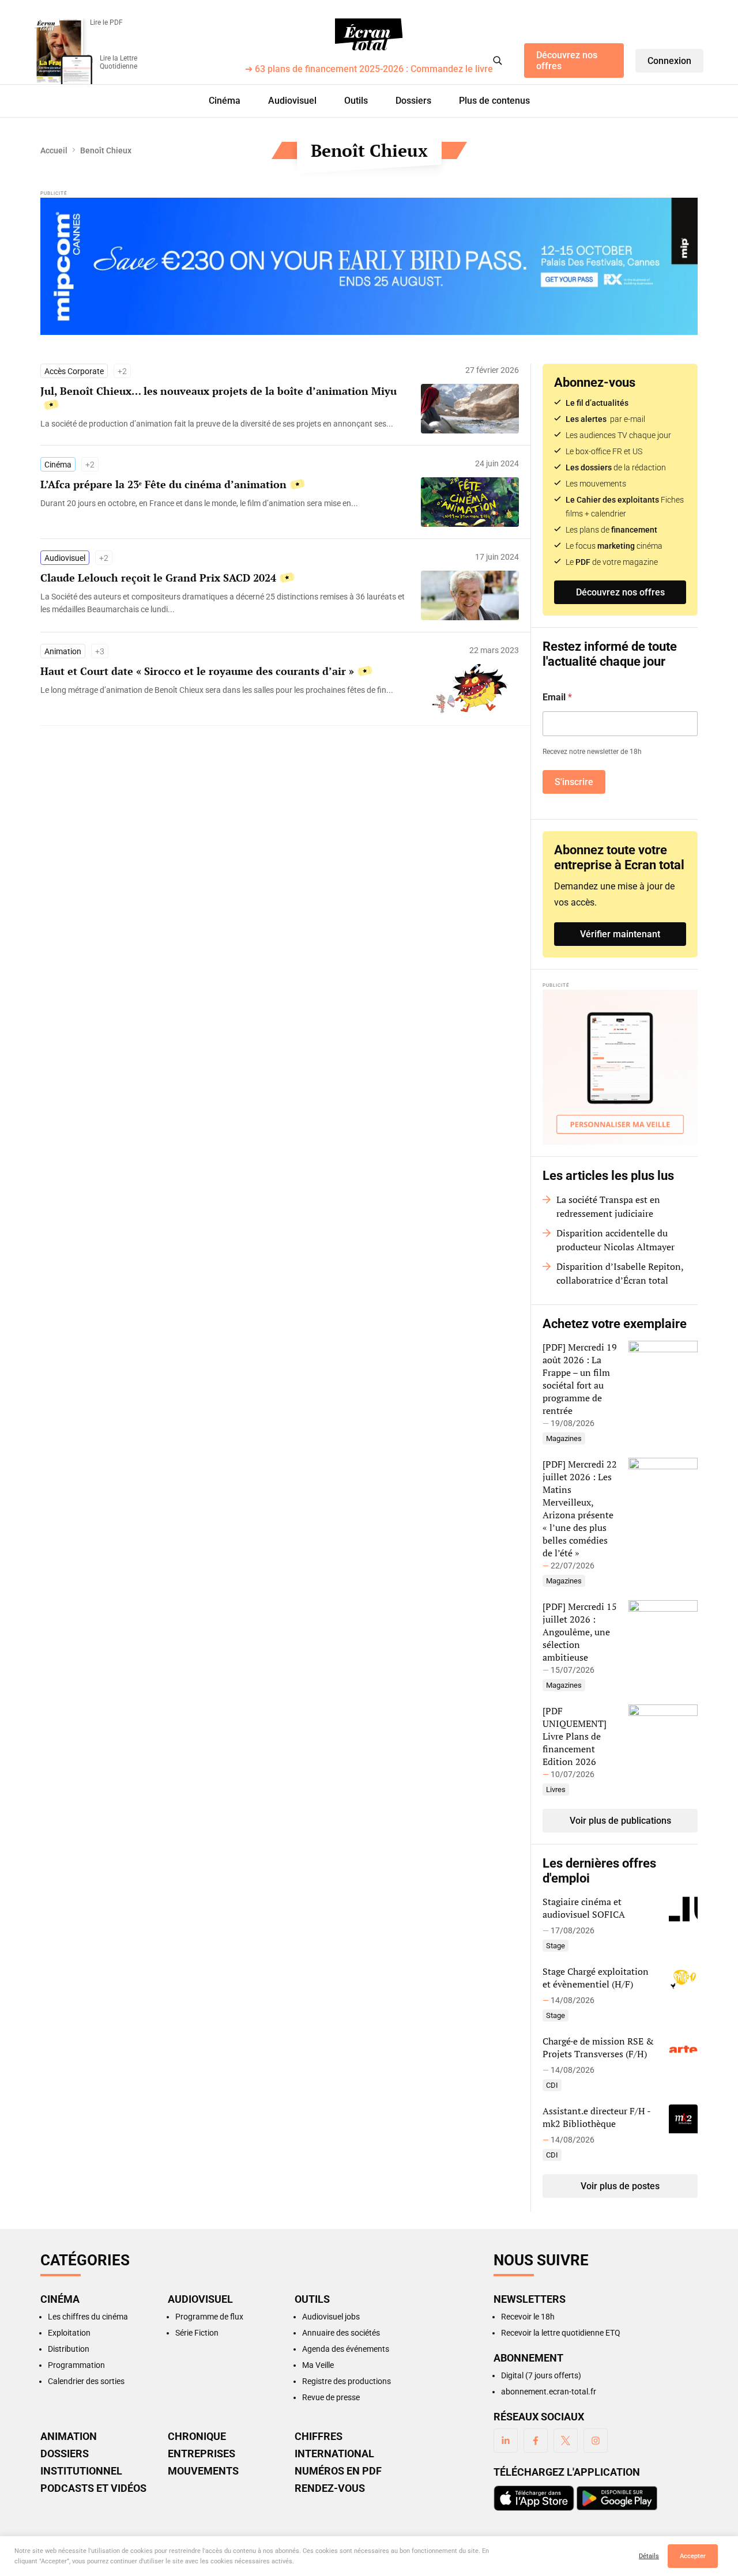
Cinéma (225, 101)
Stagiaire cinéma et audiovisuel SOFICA (584, 1908)
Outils (356, 101)
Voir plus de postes (620, 2186)
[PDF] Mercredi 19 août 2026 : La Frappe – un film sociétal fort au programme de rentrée (580, 1379)
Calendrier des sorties (86, 2381)
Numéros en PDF (338, 2471)
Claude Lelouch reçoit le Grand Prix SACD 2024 (158, 578)
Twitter (566, 2441)
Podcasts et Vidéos (93, 2488)
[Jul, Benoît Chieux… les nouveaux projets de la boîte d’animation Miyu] (225, 424)
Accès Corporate (74, 371)
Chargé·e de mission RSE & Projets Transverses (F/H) (598, 2047)
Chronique (197, 2437)
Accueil (54, 150)
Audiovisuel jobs (331, 2317)
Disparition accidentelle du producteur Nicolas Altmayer (615, 1240)
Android (617, 2498)
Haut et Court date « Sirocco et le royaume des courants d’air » (197, 671)
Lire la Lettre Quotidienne (118, 62)
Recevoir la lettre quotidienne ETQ (561, 2333)
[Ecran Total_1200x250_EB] (369, 266)
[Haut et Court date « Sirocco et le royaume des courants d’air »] (225, 690)
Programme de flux (209, 2317)
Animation (63, 651)
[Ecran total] (369, 35)
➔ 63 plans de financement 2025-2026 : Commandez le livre (369, 69)
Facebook (536, 2441)
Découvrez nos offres (567, 61)
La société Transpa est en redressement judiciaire (608, 1206)
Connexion (669, 61)
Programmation (76, 2365)
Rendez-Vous (330, 2488)
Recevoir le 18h (528, 2317)
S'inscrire (574, 782)
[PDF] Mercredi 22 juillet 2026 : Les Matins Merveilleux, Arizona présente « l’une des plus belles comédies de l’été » (580, 1508)
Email (557, 697)
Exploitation (69, 2333)
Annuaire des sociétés (341, 2333)
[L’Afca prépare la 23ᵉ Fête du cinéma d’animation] (225, 503)
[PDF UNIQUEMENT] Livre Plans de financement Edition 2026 (575, 1736)
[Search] (498, 61)
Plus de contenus (494, 101)
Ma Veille (318, 2365)
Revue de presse (331, 2397)
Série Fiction (197, 2333)
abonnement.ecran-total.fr (549, 2392)
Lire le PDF (106, 22)
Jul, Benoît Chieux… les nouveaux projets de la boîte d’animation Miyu (220, 391)
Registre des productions (347, 2381)
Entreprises (202, 2454)
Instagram (596, 2441)
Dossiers (413, 101)
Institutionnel (81, 2471)
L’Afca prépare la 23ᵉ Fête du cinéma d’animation (163, 484)
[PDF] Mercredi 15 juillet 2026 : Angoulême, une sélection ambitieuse (580, 1632)
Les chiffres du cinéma (88, 2317)
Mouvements (203, 2471)
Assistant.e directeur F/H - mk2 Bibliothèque (596, 2117)
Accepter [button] (693, 2556)
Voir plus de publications (620, 1821)
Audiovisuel (292, 101)
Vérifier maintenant (620, 934)
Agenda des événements (346, 2349)
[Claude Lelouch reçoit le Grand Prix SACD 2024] (225, 603)
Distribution (69, 2349)
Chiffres (319, 2437)
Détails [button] (649, 2556)
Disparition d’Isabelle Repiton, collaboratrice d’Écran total (620, 1273)
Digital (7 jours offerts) (541, 2375)
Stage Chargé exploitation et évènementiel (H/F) (596, 1978)
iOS (534, 2498)
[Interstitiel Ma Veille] (620, 1067)
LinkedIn (506, 2441)
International (334, 2454)
